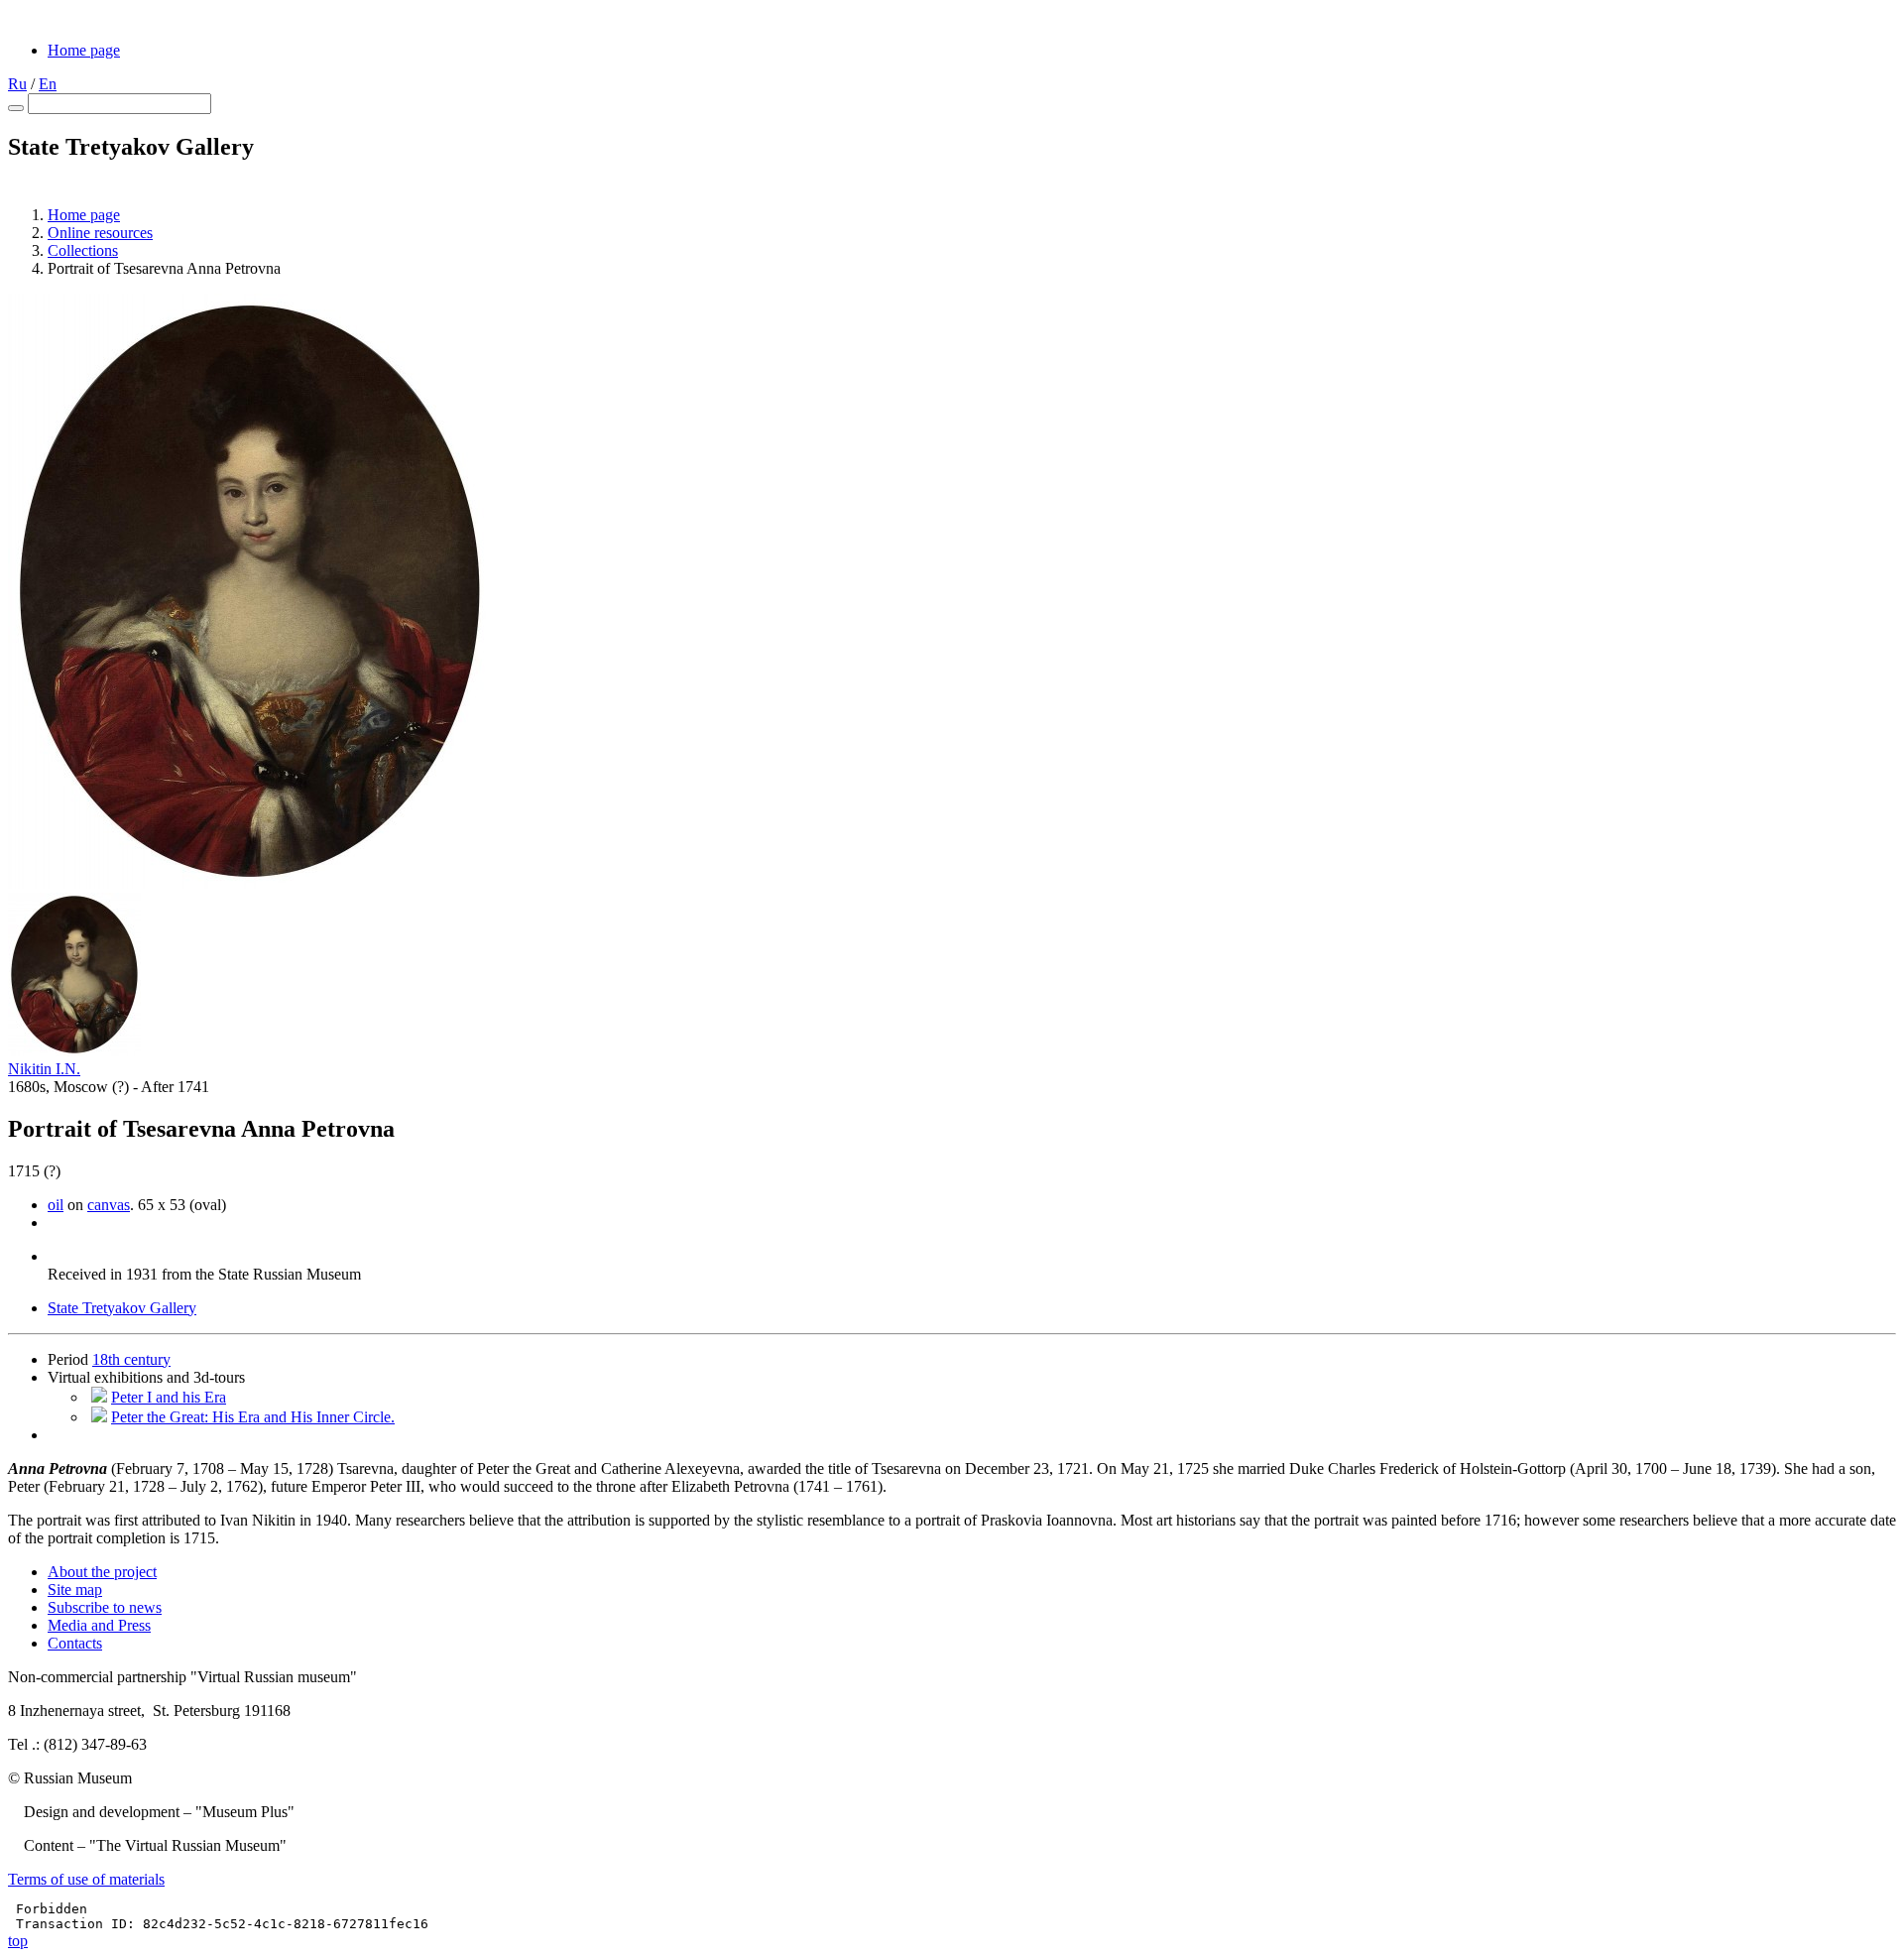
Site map (75, 1590)
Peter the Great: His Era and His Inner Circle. (253, 1417)
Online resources (100, 233)
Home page (84, 50)
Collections (83, 250)
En (48, 84)
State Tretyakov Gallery (122, 1308)
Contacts (75, 1643)
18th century (131, 1359)
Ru (17, 84)
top (18, 1941)
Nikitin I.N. (44, 1069)
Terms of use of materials (86, 1879)
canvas (109, 1205)
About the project (102, 1572)
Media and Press (99, 1625)
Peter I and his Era (169, 1397)
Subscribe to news (105, 1607)
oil (56, 1205)
